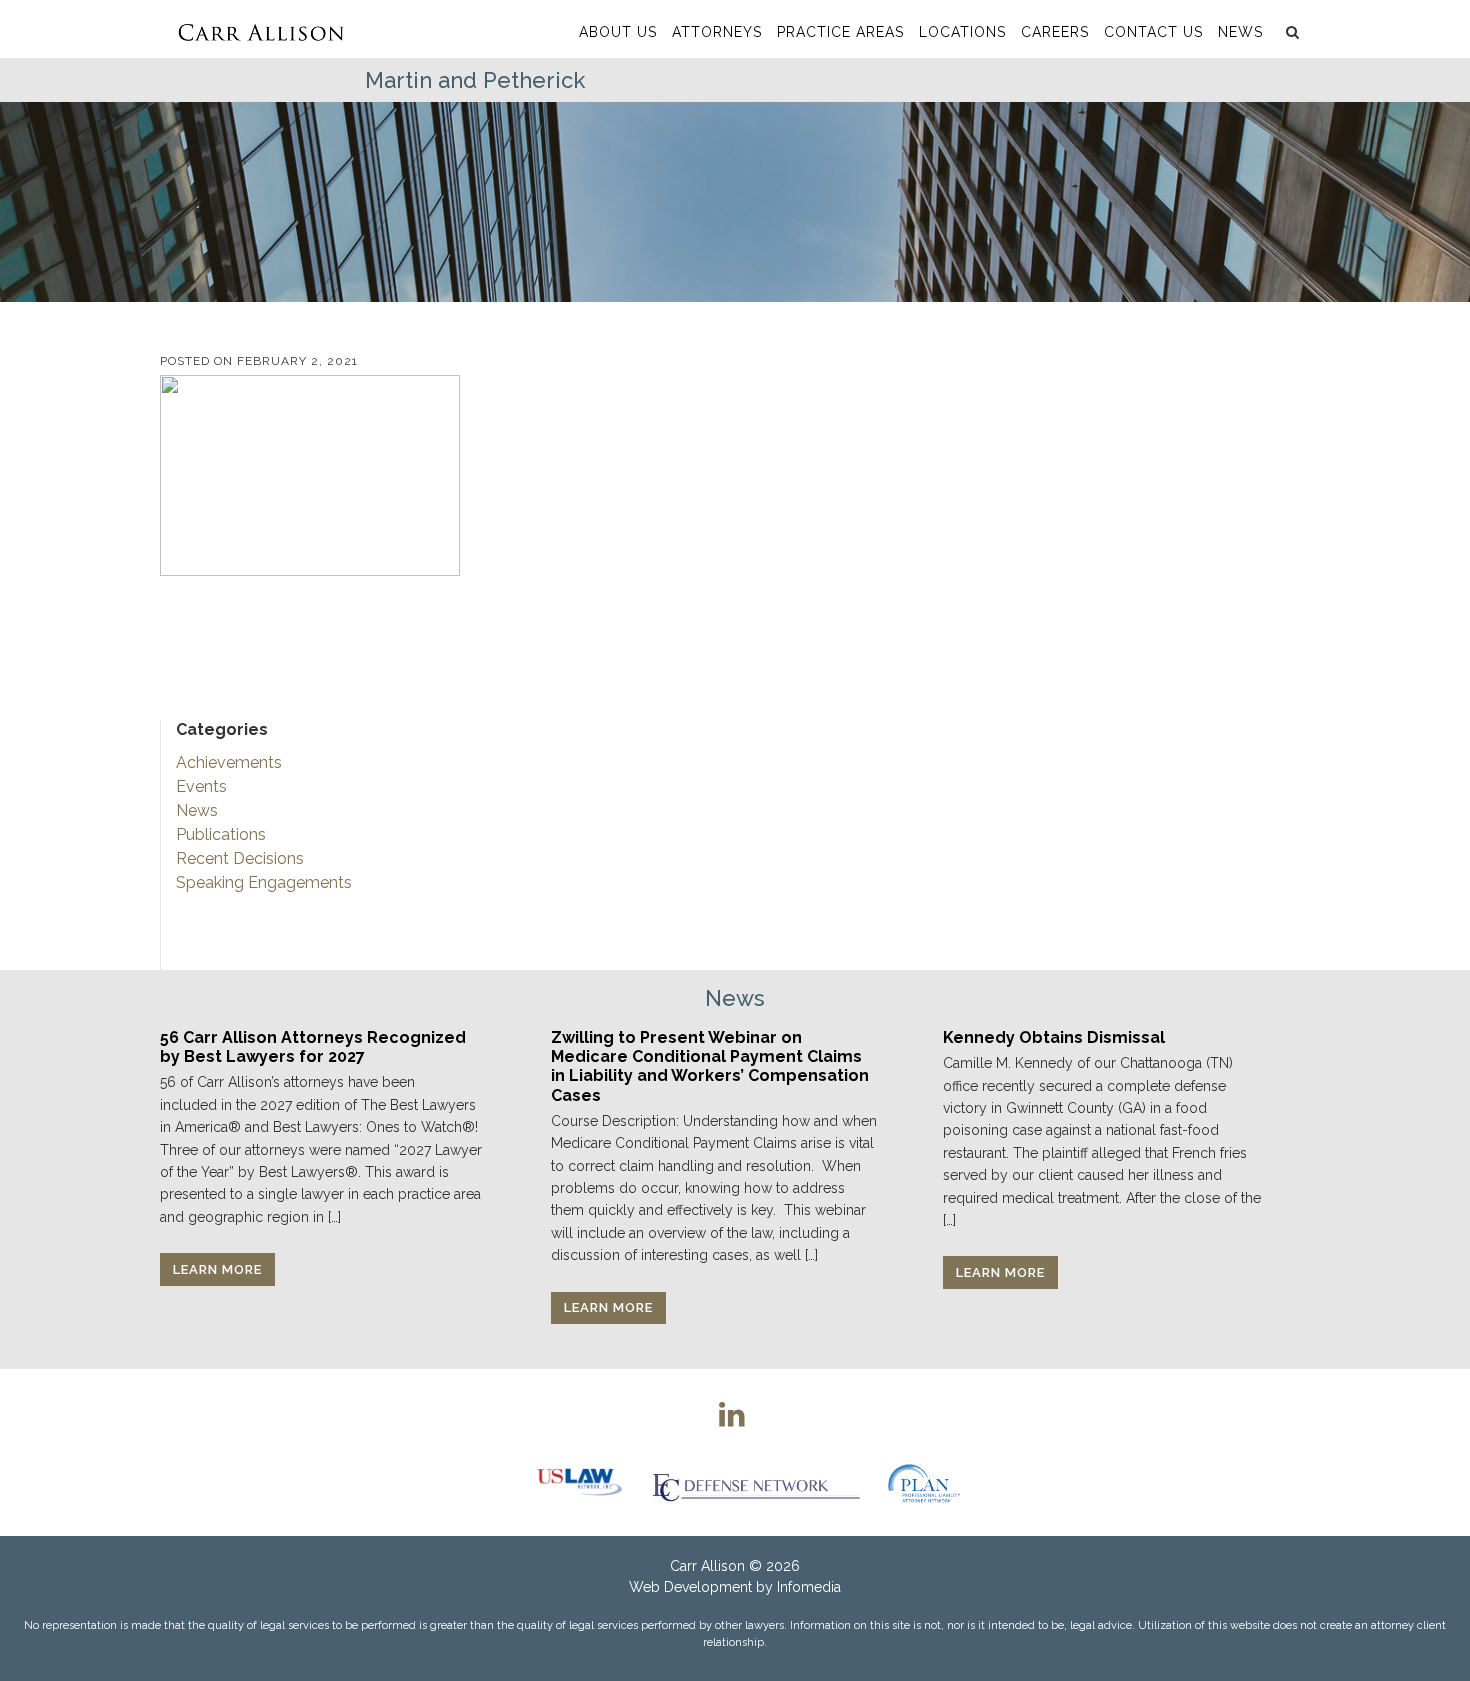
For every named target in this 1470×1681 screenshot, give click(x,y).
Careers (1055, 32)
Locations (962, 32)
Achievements (229, 762)
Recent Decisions (240, 858)
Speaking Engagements (264, 882)
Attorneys (717, 32)
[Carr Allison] (260, 29)
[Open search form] (1290, 32)
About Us (618, 32)
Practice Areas (840, 32)
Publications (221, 834)
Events (201, 786)
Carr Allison (707, 1566)
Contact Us (1153, 32)
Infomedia (809, 1587)
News (1240, 32)
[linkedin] (732, 1414)
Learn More (217, 1269)
